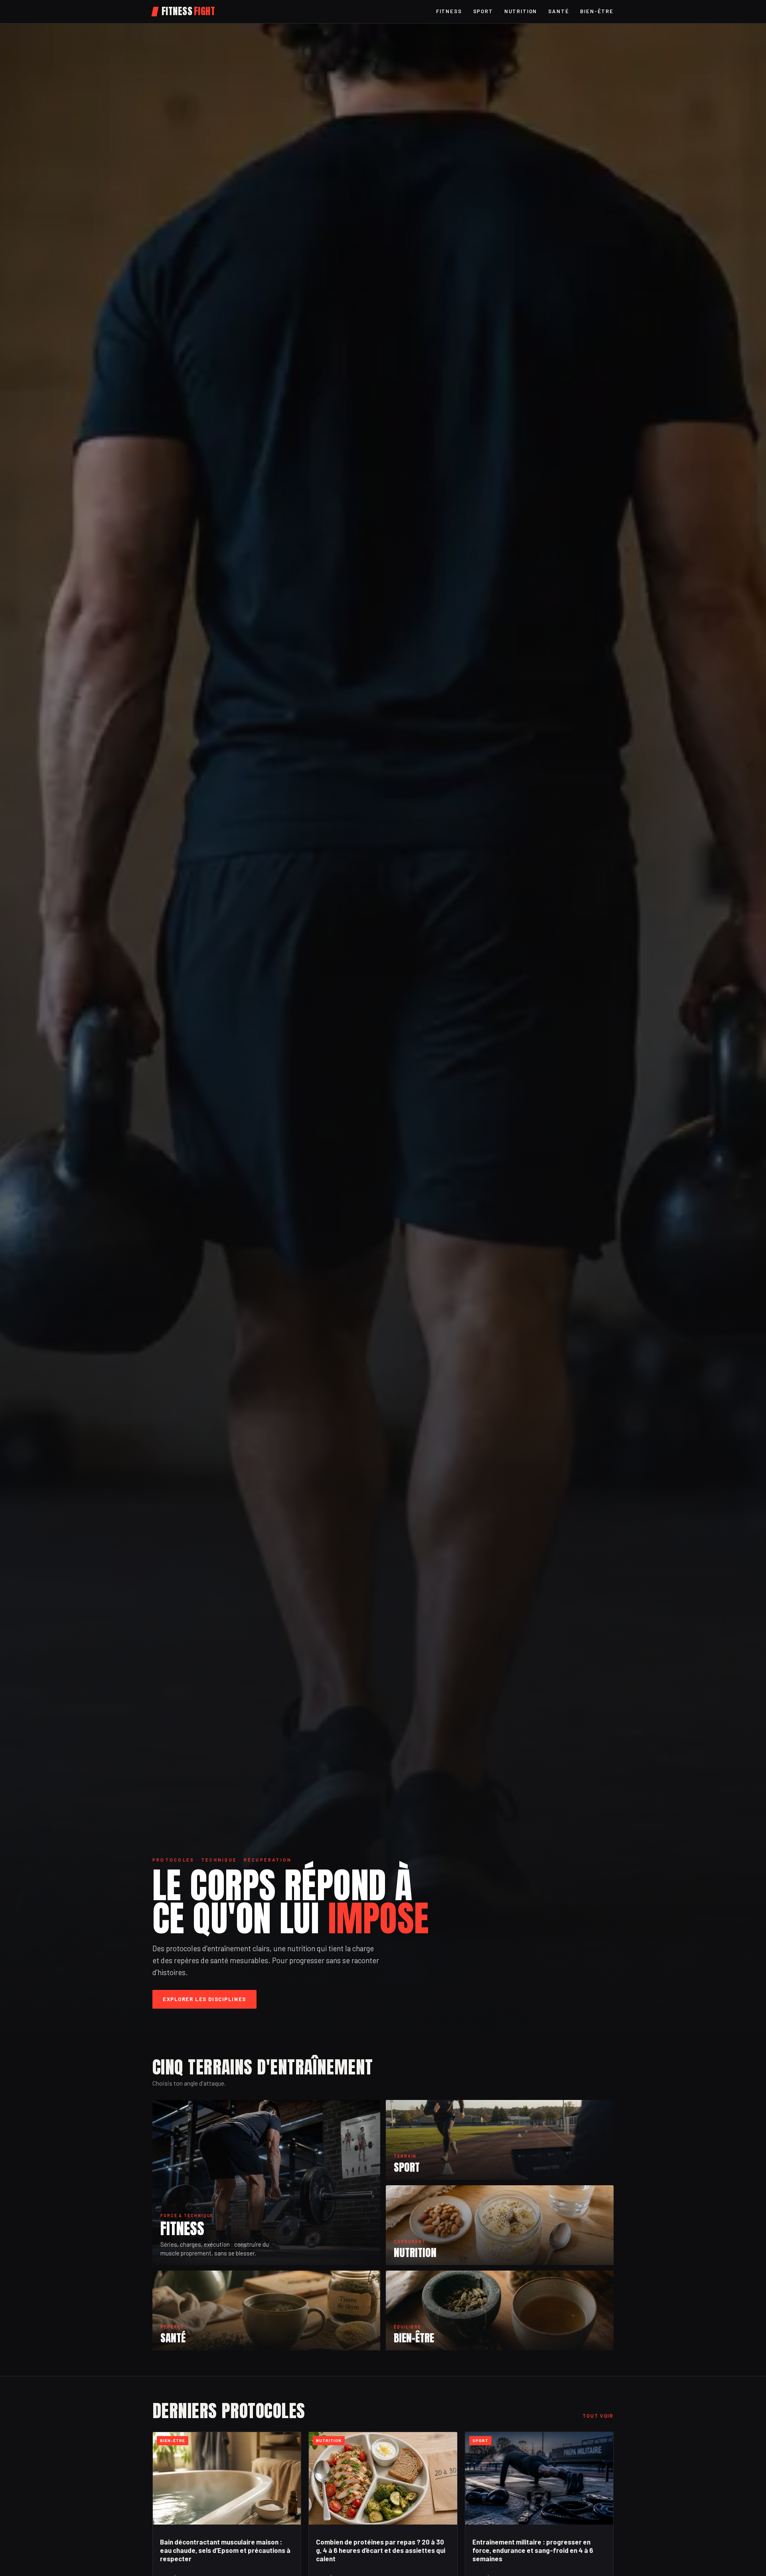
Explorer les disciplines (204, 1999)
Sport (483, 11)
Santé (559, 11)
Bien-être (597, 11)
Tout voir (598, 2416)
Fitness (449, 11)
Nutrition (521, 11)
